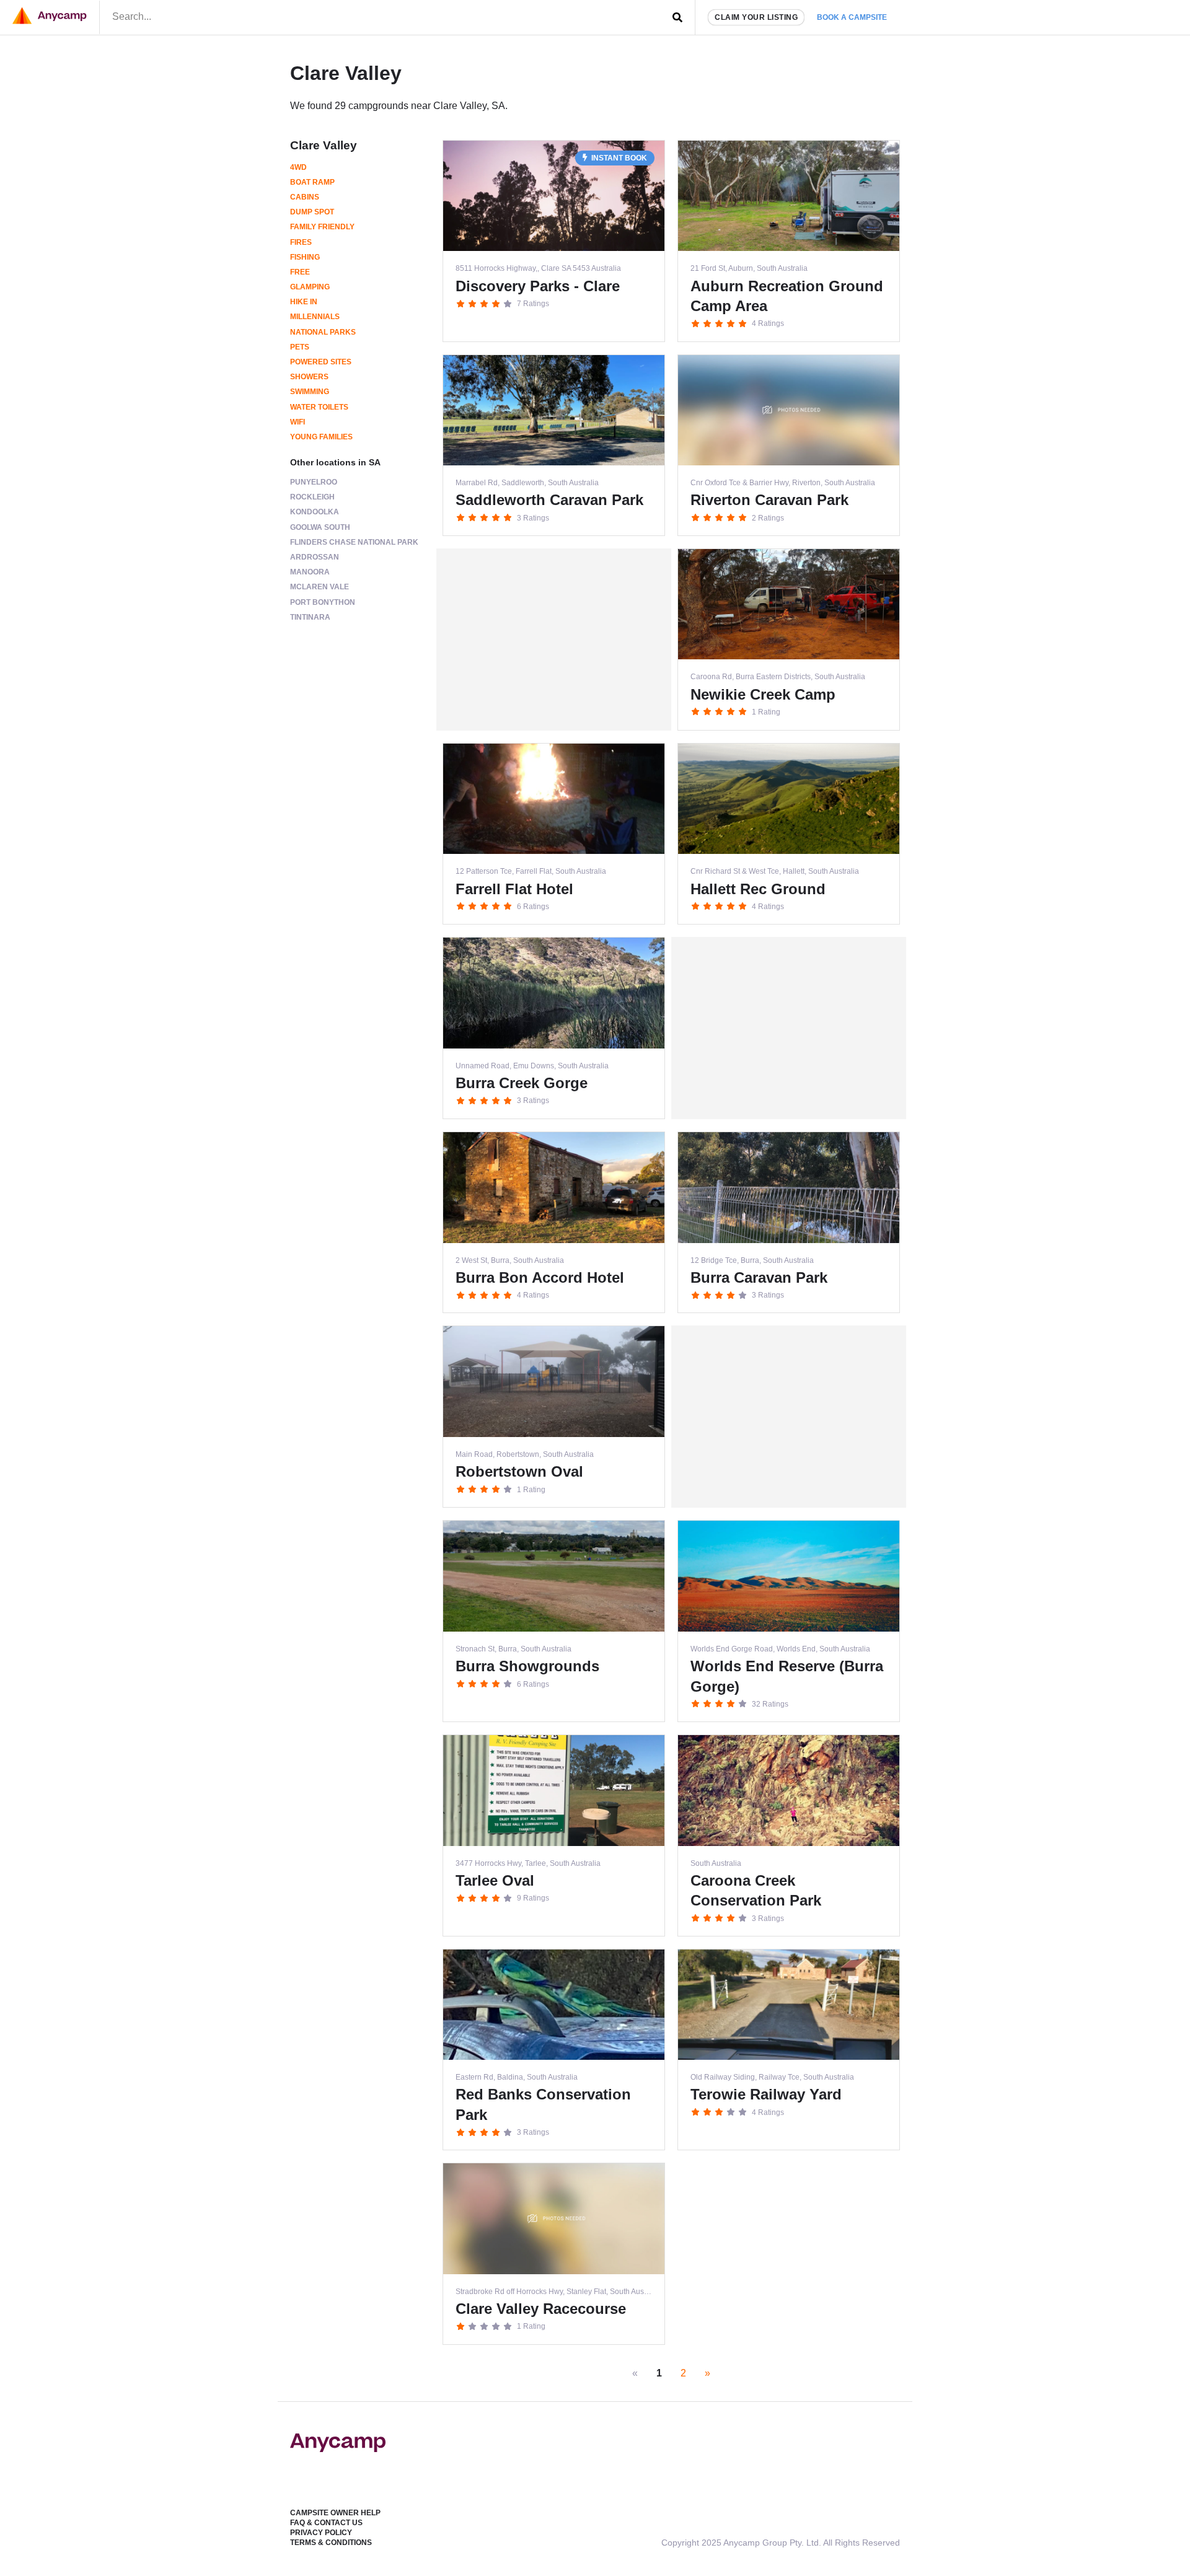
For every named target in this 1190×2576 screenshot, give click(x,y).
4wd (298, 167)
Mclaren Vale (320, 587)
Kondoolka (315, 512)
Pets (300, 347)
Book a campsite (852, 17)
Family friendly (322, 227)
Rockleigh (312, 497)
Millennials (315, 317)
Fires (301, 242)
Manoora (310, 572)
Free (300, 272)
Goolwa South (320, 527)
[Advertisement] (554, 640)
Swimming (310, 392)
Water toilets (319, 407)
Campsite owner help (335, 2513)
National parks (323, 332)
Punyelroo (314, 482)
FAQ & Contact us (326, 2523)
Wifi (297, 422)
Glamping (310, 287)
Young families (321, 437)
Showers (309, 377)
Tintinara (310, 617)
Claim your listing (756, 17)
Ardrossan (315, 557)
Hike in (304, 302)
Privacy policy (321, 2533)
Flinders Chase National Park (354, 542)
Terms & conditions (331, 2543)
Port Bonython (323, 602)
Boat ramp (312, 182)
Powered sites (321, 362)
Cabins (305, 197)
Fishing (305, 257)
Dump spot (312, 212)
